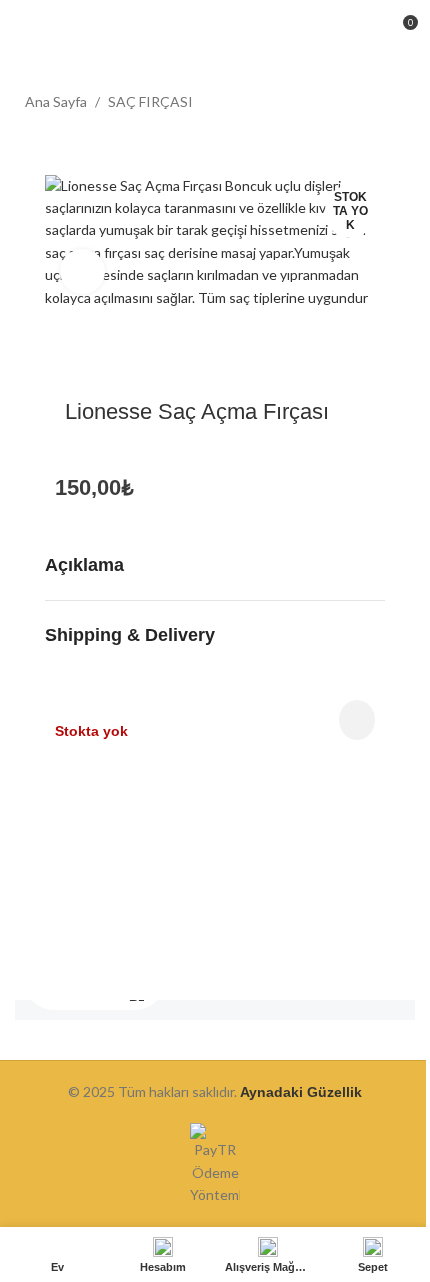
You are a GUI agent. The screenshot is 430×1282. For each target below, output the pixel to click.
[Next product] (393, 103)
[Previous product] (345, 103)
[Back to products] (369, 103)
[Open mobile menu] (23, 30)
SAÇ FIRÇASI (150, 101)
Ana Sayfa (56, 101)
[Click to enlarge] (82, 271)
